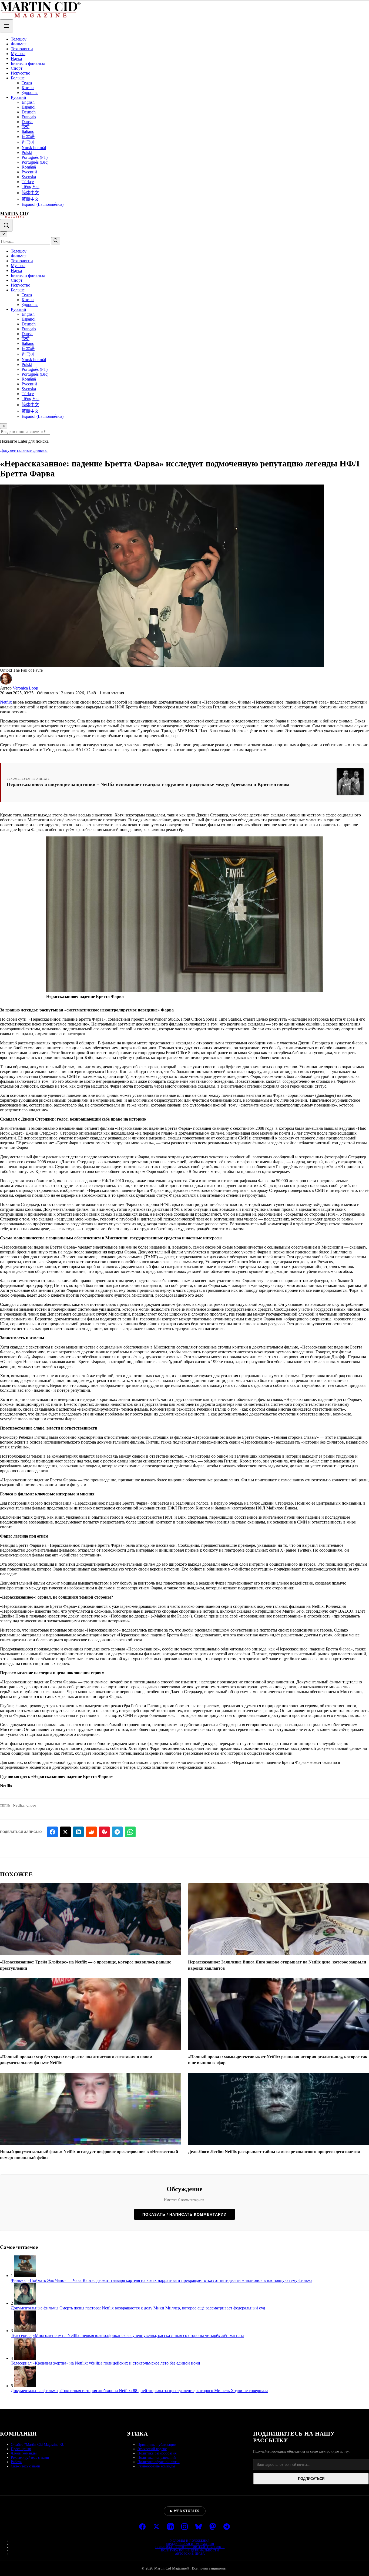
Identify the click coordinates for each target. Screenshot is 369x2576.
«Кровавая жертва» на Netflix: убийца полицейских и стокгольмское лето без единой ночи (116, 2363)
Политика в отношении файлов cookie (190, 2547)
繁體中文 (30, 199)
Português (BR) (35, 162)
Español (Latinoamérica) (43, 204)
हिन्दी (26, 127)
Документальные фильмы (24, 450)
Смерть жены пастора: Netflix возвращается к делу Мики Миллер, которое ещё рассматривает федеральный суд (162, 2308)
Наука (16, 58)
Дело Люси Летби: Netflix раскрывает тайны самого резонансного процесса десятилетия (274, 2152)
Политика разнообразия (157, 2453)
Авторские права (190, 2554)
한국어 (28, 142)
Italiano (28, 131)
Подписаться (311, 2479)
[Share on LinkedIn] (78, 1832)
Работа (16, 2462)
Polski (27, 152)
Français (29, 117)
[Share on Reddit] (91, 1832)
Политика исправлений (157, 2458)
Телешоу (19, 39)
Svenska (29, 177)
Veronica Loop (25, 688)
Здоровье (30, 93)
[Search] (6, 225)
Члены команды (24, 2453)
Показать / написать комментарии (185, 2214)
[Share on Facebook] (52, 1832)
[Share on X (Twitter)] (65, 1832)
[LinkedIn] (170, 2527)
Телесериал (21, 2335)
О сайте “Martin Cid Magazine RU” (38, 2445)
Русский (19, 97)
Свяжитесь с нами (26, 2466)
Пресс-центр (21, 2449)
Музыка (18, 54)
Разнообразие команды (156, 2466)
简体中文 (30, 193)
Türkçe (28, 182)
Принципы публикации (157, 2445)
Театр (27, 83)
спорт (32, 1805)
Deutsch (29, 112)
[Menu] (6, 26)
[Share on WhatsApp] (130, 1832)
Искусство (21, 73)
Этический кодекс (152, 2449)
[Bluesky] (199, 2527)
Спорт (17, 68)
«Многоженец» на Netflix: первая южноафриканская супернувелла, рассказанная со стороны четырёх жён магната (138, 2335)
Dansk (27, 122)
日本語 (28, 137)
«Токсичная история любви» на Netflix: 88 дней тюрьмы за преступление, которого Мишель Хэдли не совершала (164, 2391)
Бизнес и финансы (28, 63)
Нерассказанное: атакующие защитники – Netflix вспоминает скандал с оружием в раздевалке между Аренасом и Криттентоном (148, 784)
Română (29, 167)
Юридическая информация (190, 2544)
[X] (156, 2527)
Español (28, 107)
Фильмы (19, 44)
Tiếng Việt (31, 186)
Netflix (6, 702)
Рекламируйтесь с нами (30, 2458)
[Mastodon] (213, 2527)
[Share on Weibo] (104, 1832)
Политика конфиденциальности (190, 2550)
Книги (28, 88)
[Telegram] (227, 2527)
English (28, 102)
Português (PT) (35, 157)
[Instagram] (185, 2527)
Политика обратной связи (159, 2462)
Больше (18, 78)
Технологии (22, 49)
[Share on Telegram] (117, 1832)
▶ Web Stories (185, 2511)
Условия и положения (190, 2541)
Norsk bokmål (34, 148)
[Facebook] (142, 2527)
